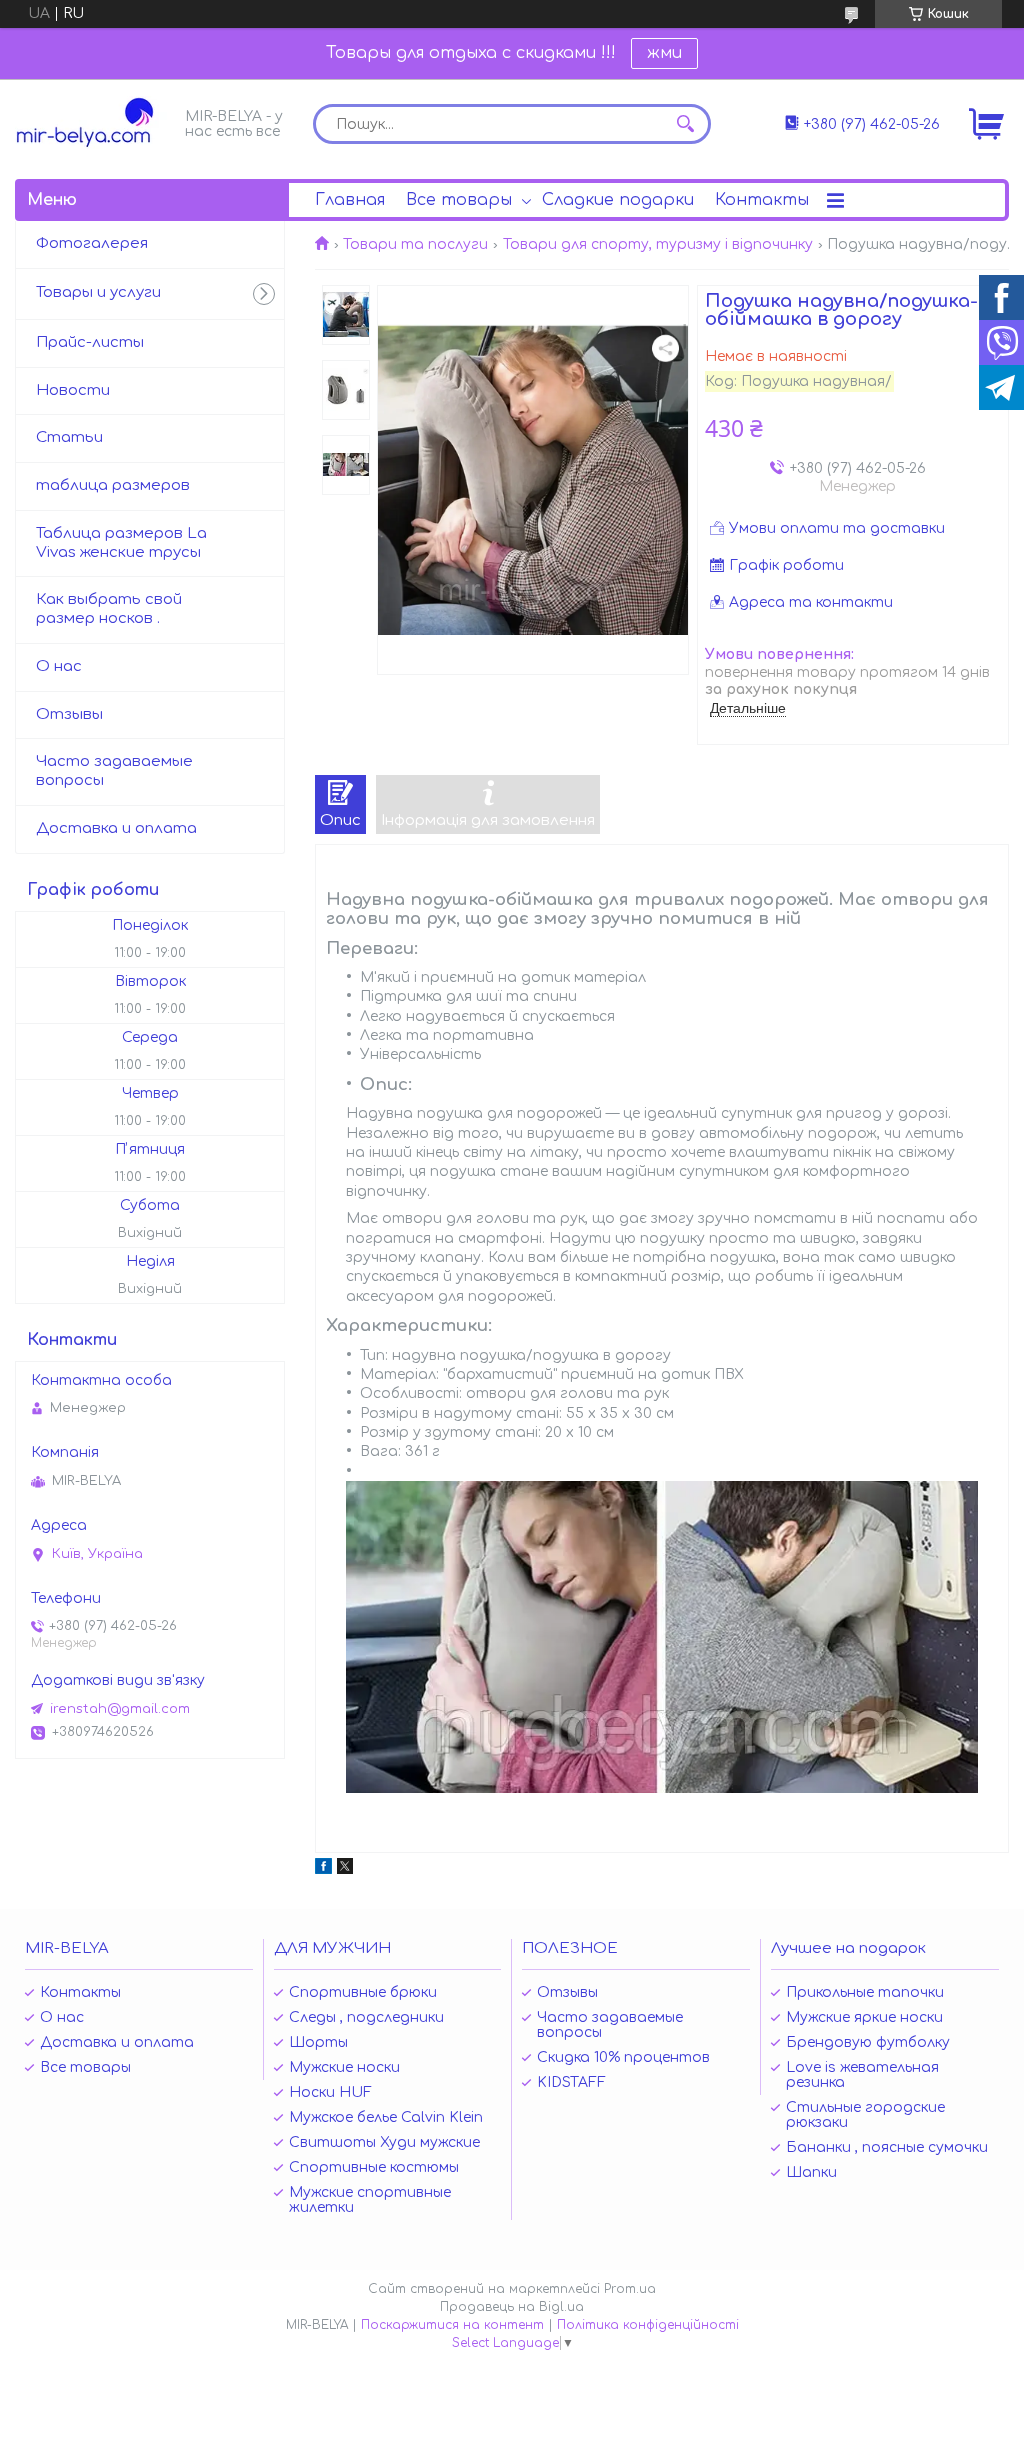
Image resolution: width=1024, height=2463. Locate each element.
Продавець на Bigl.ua (512, 2307)
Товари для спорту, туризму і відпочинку (658, 244)
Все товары (459, 200)
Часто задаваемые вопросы (114, 771)
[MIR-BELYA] (95, 122)
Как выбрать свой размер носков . (109, 609)
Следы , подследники (366, 2017)
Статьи (69, 437)
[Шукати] (686, 124)
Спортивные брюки (363, 1992)
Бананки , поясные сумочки (887, 2147)
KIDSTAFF (571, 2082)
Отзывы (69, 714)
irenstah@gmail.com (120, 1709)
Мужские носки (344, 2067)
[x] (345, 1869)
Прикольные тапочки (865, 1992)
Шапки (811, 2172)
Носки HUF (330, 2092)
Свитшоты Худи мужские (384, 2142)
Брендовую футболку (868, 2042)
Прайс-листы (90, 342)
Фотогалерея (92, 243)
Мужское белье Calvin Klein (386, 2117)
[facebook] (323, 1869)
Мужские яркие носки (864, 2017)
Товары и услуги (98, 292)
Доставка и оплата (116, 828)
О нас (59, 666)
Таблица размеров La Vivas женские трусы (121, 543)
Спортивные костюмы (374, 2167)
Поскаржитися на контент (452, 2325)
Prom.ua (630, 2289)
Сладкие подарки (618, 200)
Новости (73, 390)
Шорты (318, 2042)
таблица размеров (113, 485)
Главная (350, 200)
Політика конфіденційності (648, 2325)
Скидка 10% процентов (623, 2057)
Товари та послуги (415, 244)
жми (664, 53)
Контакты (762, 200)
